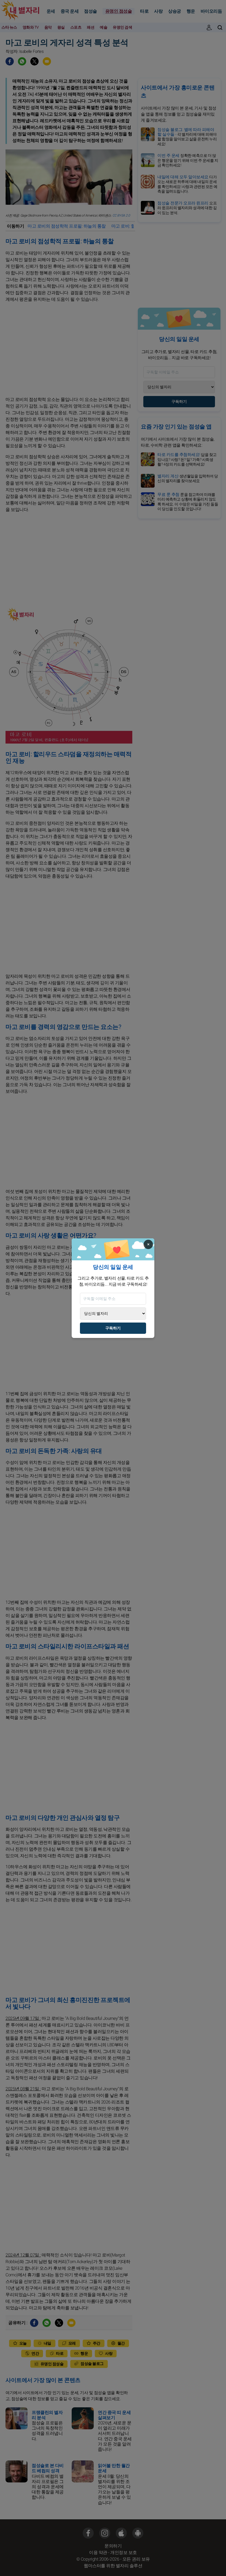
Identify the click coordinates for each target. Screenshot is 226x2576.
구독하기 (113, 1328)
